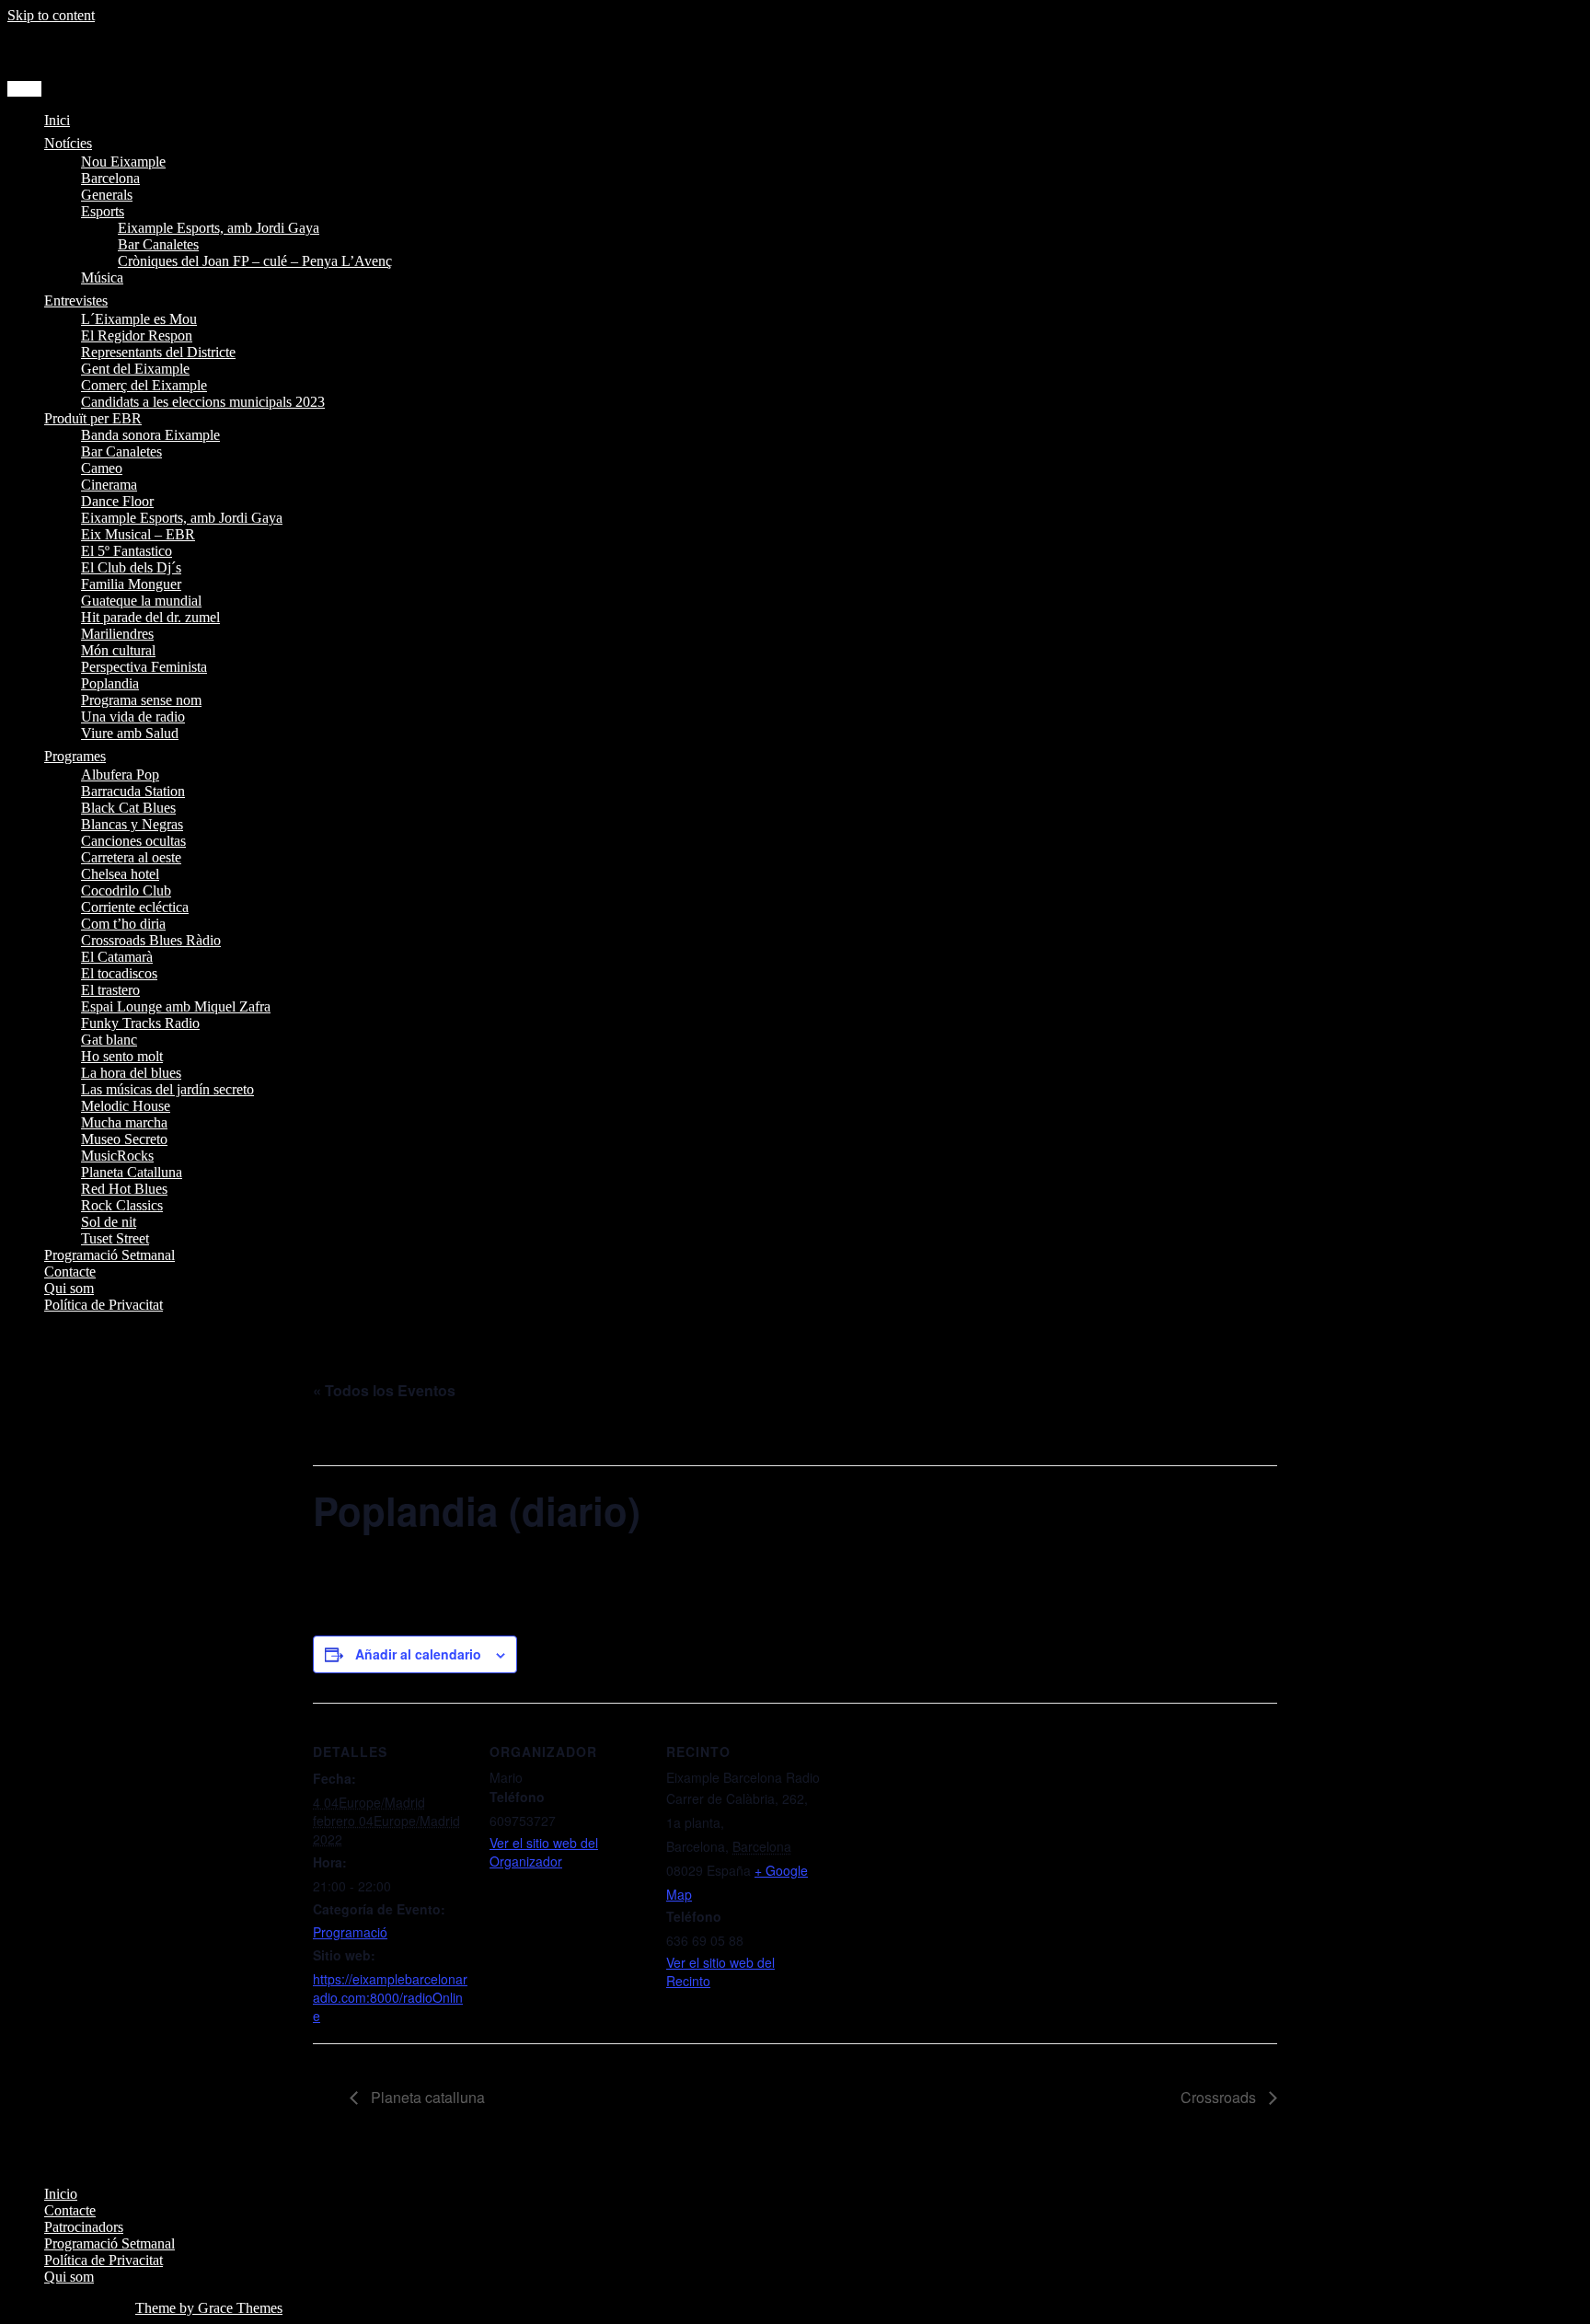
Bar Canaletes (158, 244)
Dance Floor (117, 501)
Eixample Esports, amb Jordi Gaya (219, 228)
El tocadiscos (119, 973)
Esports (103, 211)
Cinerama (109, 485)
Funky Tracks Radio (140, 1023)
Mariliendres (117, 634)
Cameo (102, 468)
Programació (350, 1932)
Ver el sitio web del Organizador (544, 1852)
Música (102, 277)
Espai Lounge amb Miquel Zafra (176, 1006)
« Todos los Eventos (384, 1390)
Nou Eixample (123, 162)
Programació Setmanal (109, 1255)
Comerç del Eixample (144, 385)
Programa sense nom (141, 700)
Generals (107, 195)
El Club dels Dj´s (131, 567)
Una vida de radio (133, 717)
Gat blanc (109, 1040)
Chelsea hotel (120, 874)
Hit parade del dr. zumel (150, 617)
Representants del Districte (158, 352)
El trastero (110, 990)
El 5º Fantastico (127, 551)
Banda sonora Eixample (150, 435)
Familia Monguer (131, 584)
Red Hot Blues (124, 1189)
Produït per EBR (93, 418)
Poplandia (110, 683)
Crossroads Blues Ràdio (151, 940)
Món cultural (118, 650)
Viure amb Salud (130, 733)
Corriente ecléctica (135, 907)
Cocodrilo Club (126, 890)
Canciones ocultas (133, 841)
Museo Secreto (124, 1139)
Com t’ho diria (123, 924)
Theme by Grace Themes (209, 2308)
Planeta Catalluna (132, 1172)
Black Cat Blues (128, 808)
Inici (57, 120)
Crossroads (1220, 2097)
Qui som (69, 1288)
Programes (75, 756)
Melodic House (126, 1106)
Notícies (68, 143)
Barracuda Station (133, 791)
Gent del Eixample (135, 369)
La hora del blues (131, 1073)
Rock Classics (122, 1205)
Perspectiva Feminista (144, 667)
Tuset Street (115, 1238)
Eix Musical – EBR (138, 534)
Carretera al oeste (131, 857)
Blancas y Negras (132, 824)
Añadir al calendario (418, 1654)
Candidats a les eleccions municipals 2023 (203, 402)
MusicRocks (117, 1156)
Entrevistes (76, 301)
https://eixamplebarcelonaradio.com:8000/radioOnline (390, 1997)
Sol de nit (109, 1222)
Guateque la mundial (141, 601)
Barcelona (110, 178)
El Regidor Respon (137, 335)
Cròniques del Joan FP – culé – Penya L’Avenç (255, 261)
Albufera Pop (120, 775)
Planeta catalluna (426, 2097)
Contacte (70, 1272)
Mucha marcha (124, 1122)
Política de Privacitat (104, 1305)
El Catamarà (117, 957)
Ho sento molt (122, 1056)
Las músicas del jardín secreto (167, 1089)
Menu (24, 89)
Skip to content (51, 15)
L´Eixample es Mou (139, 319)
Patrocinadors (84, 2227)
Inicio (61, 2194)
